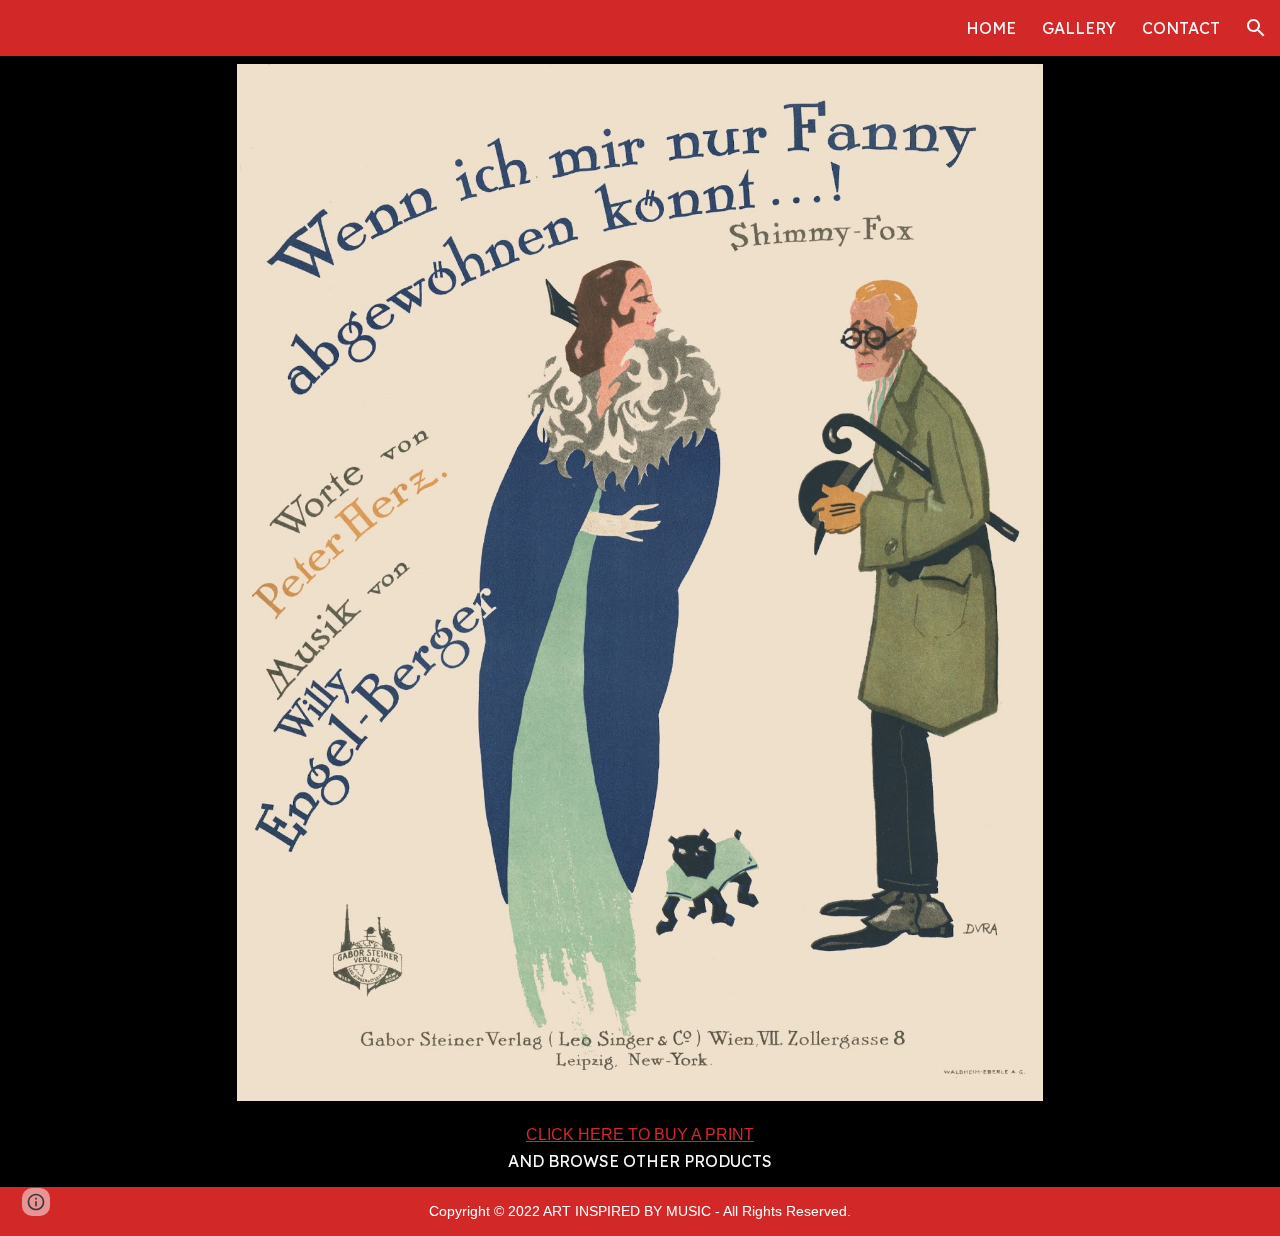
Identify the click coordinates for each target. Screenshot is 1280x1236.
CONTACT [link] (1181, 28)
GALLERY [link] (1079, 28)
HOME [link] (991, 28)
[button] (1256, 28)
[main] (640, 1148)
